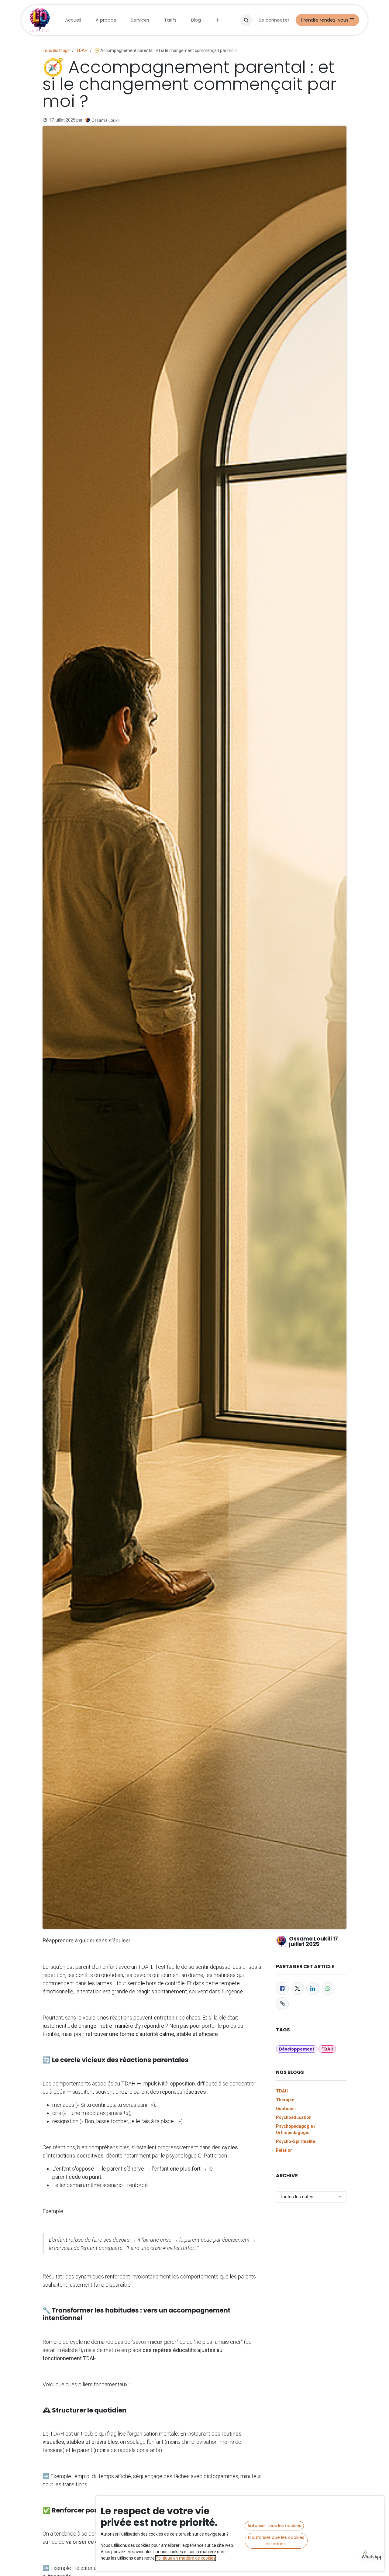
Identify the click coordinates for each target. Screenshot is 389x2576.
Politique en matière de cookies (186, 2558)
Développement (297, 2049)
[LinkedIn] (313, 1989)
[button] (246, 20)
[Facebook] (282, 1989)
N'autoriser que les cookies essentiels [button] (276, 2541)
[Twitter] (298, 1989)
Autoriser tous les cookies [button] (274, 2526)
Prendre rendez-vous (325, 20)
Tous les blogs (56, 50)
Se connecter (274, 20)
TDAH (82, 50)
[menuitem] (73, 20)
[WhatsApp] (328, 1989)
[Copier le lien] (282, 2004)
